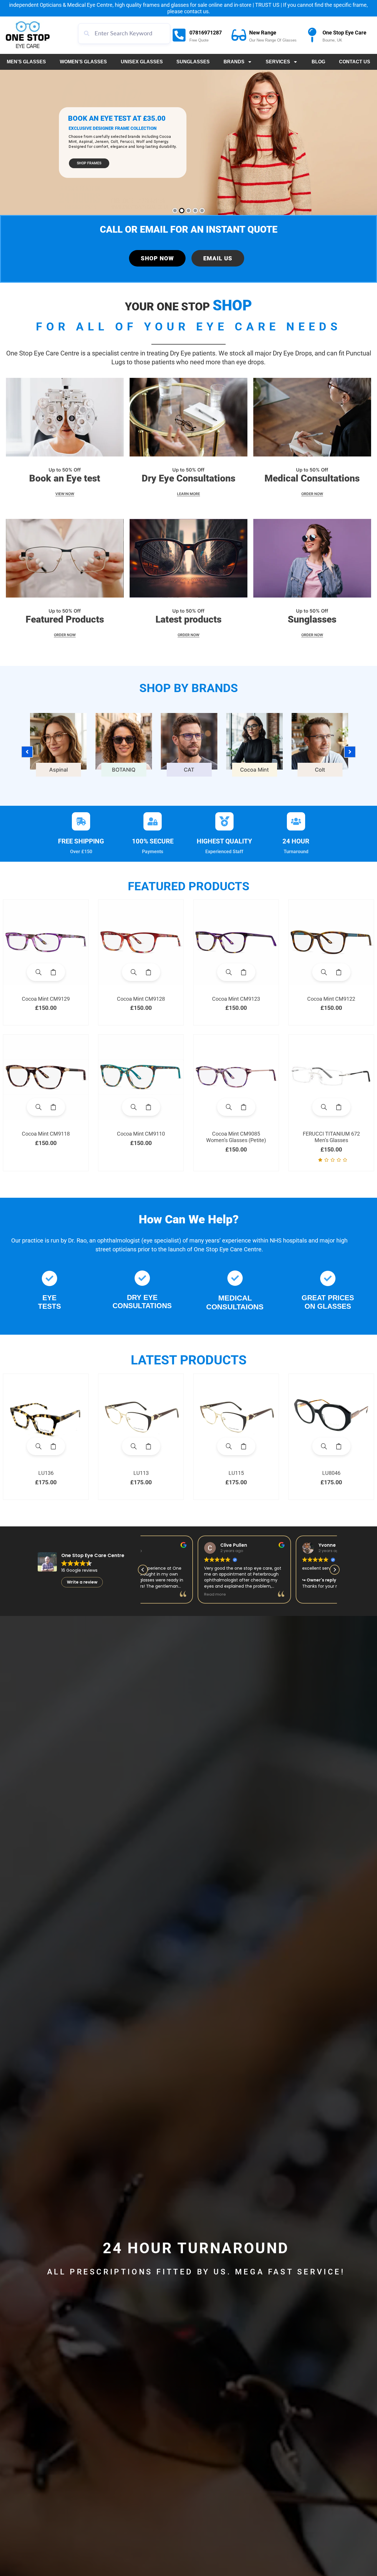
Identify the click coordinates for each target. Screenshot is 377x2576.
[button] (335, 1570)
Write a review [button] (82, 1582)
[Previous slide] (27, 752)
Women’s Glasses (83, 62)
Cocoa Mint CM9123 (236, 999)
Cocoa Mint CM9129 (46, 999)
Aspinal (58, 770)
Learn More (188, 494)
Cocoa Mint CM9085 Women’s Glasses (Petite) (236, 1137)
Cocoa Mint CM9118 (46, 1134)
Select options (53, 972)
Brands (234, 62)
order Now (65, 635)
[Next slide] (350, 752)
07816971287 (206, 33)
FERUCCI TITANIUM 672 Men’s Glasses (331, 1137)
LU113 (141, 1473)
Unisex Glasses (142, 62)
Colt (320, 770)
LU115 (236, 1473)
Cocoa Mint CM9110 (141, 1134)
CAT (189, 770)
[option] (58, 749)
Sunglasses (193, 62)
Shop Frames (89, 163)
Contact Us (355, 62)
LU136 (46, 1473)
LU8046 (331, 1473)
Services (278, 62)
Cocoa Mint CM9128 (141, 999)
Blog (318, 62)
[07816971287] (179, 35)
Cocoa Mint (254, 770)
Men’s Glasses (26, 62)
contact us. (197, 11)
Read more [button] (259, 1594)
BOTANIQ (124, 770)
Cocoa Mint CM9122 (331, 999)
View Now (65, 494)
